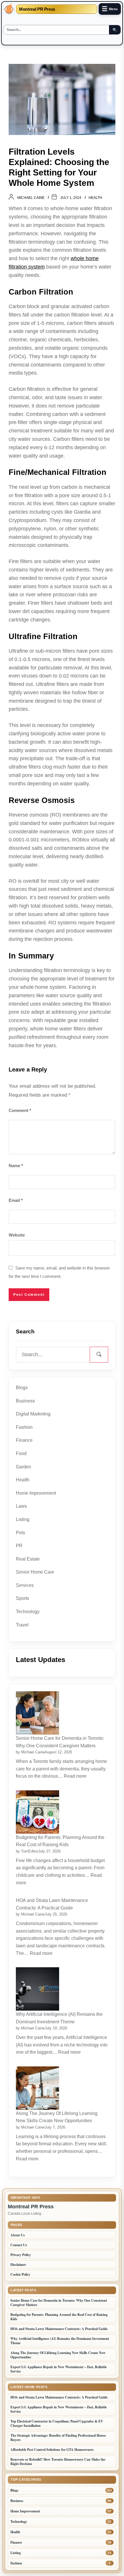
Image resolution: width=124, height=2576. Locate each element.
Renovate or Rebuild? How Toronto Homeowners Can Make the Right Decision (58, 2462)
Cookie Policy (20, 2274)
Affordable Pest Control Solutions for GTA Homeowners (52, 2450)
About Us (18, 2235)
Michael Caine (31, 198)
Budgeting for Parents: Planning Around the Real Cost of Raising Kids (60, 1841)
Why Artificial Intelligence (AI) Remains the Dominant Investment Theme (59, 2018)
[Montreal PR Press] (9, 9)
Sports (22, 1598)
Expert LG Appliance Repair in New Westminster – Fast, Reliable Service (59, 2369)
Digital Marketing (33, 1414)
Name (16, 1166)
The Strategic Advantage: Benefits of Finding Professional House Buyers (58, 2438)
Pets (20, 1533)
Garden (24, 1467)
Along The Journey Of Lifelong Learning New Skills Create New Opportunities (57, 2117)
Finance (24, 1440)
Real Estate (28, 1559)
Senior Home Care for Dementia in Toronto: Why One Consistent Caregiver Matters (60, 1742)
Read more (76, 1776)
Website (17, 1235)
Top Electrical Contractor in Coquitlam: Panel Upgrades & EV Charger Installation (57, 2423)
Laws (21, 1506)
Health (95, 198)
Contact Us (19, 2245)
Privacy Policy (21, 2255)
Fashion (24, 1427)
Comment (20, 1110)
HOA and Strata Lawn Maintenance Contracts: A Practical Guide (52, 1904)
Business (25, 1401)
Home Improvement (36, 1493)
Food (21, 1453)
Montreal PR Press (37, 9)
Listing (23, 1519)
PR (19, 1546)
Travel (22, 1625)
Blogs (22, 1388)
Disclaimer (18, 2265)
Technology (28, 1612)
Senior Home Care (35, 1572)
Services (25, 1585)
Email (16, 1200)
